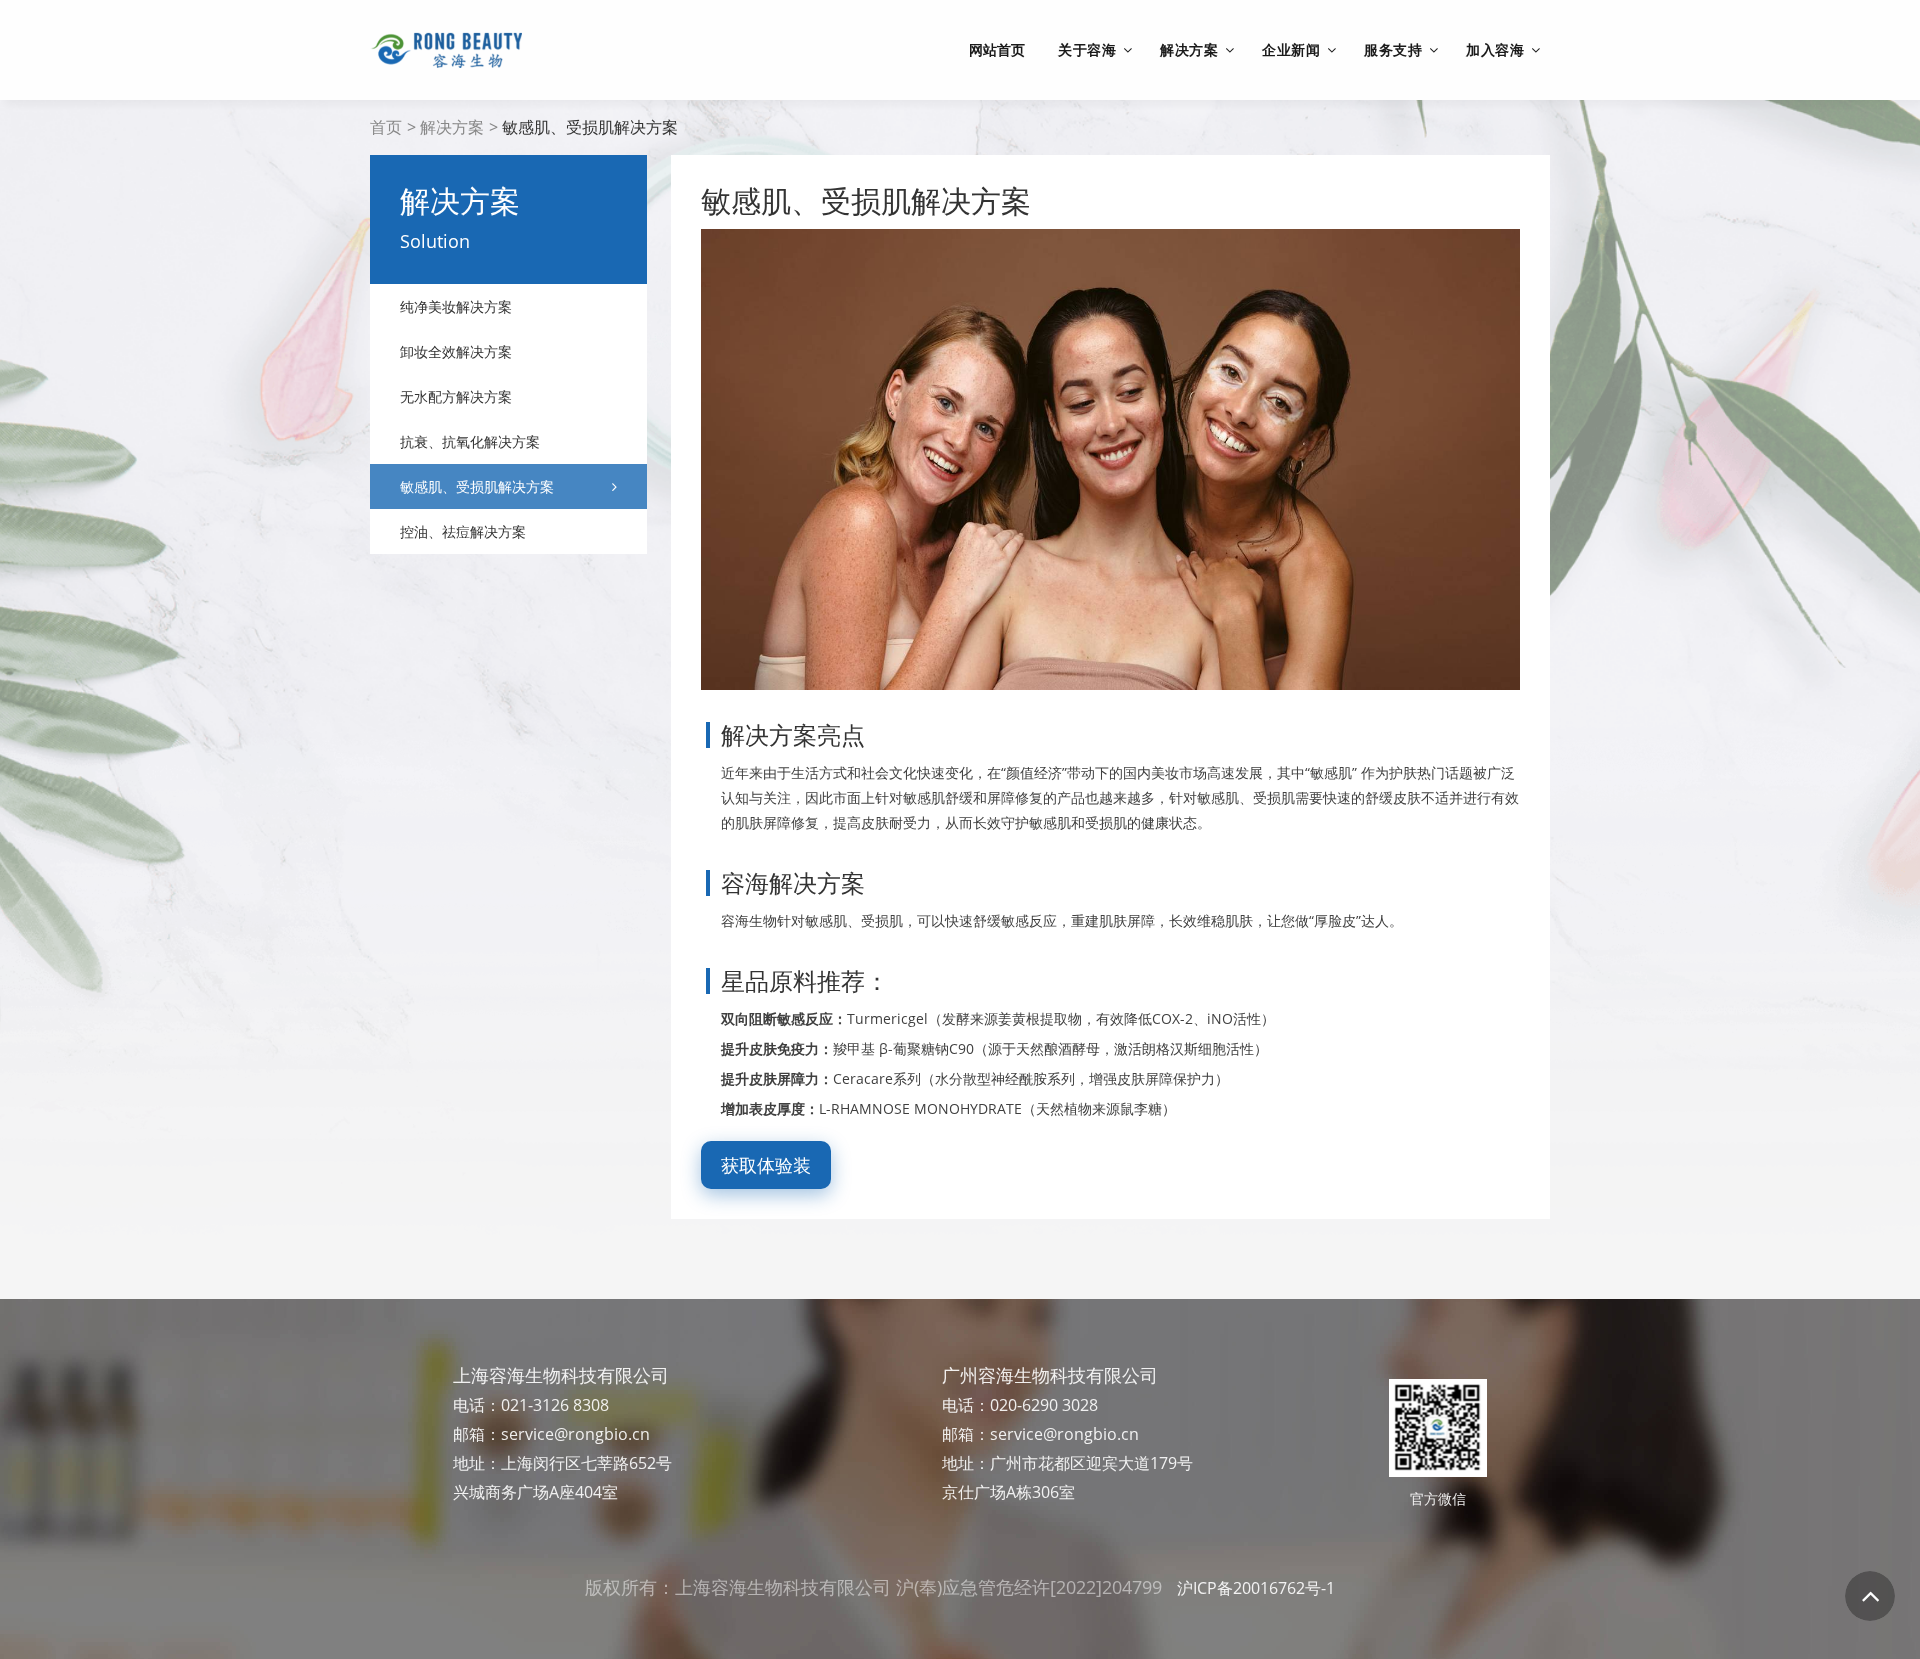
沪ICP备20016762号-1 (1256, 1588)
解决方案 (452, 127)
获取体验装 (766, 1165)
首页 (386, 127)
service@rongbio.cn (575, 1434)
